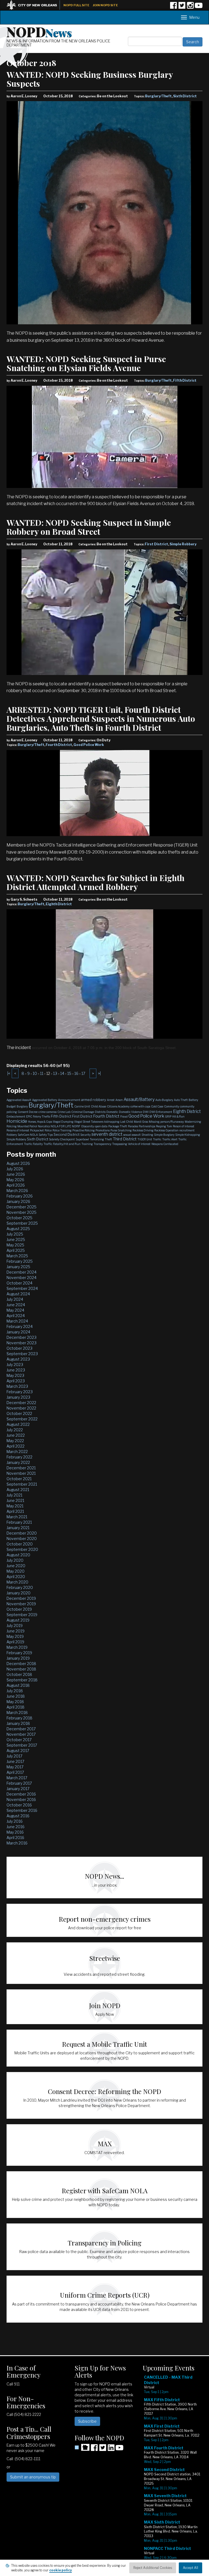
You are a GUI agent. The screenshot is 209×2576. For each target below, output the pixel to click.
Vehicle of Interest (139, 1144)
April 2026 (16, 1185)
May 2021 (15, 1506)
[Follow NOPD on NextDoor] (82, 2447)
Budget (11, 1106)
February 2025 (20, 1261)
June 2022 (16, 1435)
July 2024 (15, 1299)
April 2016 (15, 1838)
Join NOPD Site (105, 5)
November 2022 (21, 1408)
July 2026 (15, 1169)
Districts (100, 1112)
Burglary (22, 1106)
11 (42, 1073)
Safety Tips (46, 1135)
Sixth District (185, 96)
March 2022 (17, 1452)
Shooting (147, 1135)
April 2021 (15, 1511)
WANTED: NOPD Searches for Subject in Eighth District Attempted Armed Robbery (96, 882)
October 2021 (19, 1479)
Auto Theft (181, 1100)
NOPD (39, 32)
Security (85, 1135)
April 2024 (16, 1316)
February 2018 (19, 1718)
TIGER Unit (145, 1139)
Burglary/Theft (158, 96)
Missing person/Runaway (166, 1122)
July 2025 (15, 1234)
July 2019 (15, 1625)
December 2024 (21, 1272)
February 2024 (20, 1326)
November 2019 (21, 1604)
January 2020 (19, 1593)
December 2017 (21, 1729)
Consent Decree (28, 1112)
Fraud (124, 1116)
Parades (133, 1126)
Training (87, 1144)
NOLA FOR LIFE (61, 1126)
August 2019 (18, 1620)
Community (172, 1106)
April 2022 (16, 1446)
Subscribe (87, 2421)
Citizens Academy (118, 1106)
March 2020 (17, 1582)
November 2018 (21, 1669)
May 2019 (15, 1636)
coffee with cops (140, 1106)
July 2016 (15, 1821)
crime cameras (47, 1112)
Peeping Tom (164, 1126)
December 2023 (21, 1337)
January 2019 (18, 1658)
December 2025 (21, 1207)
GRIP (168, 1116)
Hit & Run (178, 1116)
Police (48, 1130)
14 (62, 1073)
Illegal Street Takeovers (89, 1122)
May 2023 (15, 1375)
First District (156, 544)
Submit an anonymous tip (33, 2477)
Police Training (62, 1130)
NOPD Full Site (76, 5)
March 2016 (17, 1843)
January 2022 (18, 1462)
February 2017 (19, 1783)
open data (101, 1126)
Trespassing (120, 1144)
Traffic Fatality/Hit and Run (62, 1144)
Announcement (69, 1100)
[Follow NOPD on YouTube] (199, 7)
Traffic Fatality (33, 1144)
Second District (67, 1134)
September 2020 (22, 1549)
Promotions (103, 1130)
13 (55, 1073)
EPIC (29, 1116)
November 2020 (22, 1539)
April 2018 (16, 1707)
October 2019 (19, 1609)
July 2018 (15, 1691)
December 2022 (21, 1403)
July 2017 (14, 1756)
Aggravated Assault (19, 1100)
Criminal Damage (83, 1112)
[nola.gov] (35, 4)
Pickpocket (37, 1130)
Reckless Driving (143, 1130)
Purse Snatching (121, 1130)
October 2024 (19, 1283)
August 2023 (18, 1359)
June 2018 (16, 1696)
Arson (119, 1100)
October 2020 (20, 1544)
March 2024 (17, 1321)
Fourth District (59, 745)
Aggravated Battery (45, 1100)
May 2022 (15, 1441)
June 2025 (16, 1239)
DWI (146, 1112)
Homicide (17, 1121)
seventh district (107, 1134)
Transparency (102, 1144)
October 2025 (19, 1218)
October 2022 (19, 1413)
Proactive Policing (84, 1130)
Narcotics (44, 1126)
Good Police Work (89, 745)
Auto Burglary (164, 1100)
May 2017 (15, 1767)
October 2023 (19, 1348)
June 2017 (15, 1761)
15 (69, 1073)
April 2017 (15, 1772)
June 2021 (15, 1500)
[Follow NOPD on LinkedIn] (111, 2449)
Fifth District (185, 380)
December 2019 (21, 1598)
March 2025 (17, 1256)
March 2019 (17, 1647)
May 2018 (15, 1702)
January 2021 (18, 1528)
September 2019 (22, 1615)
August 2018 (18, 1685)
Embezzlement (16, 1116)
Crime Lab (64, 1112)
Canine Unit (82, 1106)
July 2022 (15, 1430)
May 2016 (15, 1832)
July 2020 (15, 1560)
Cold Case (157, 1106)
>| (99, 1073)
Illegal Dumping (63, 1122)
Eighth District (59, 904)
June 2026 (16, 1174)
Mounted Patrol (27, 1126)
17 (83, 1073)
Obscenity (87, 1126)
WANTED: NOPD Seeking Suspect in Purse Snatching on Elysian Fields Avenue (86, 363)
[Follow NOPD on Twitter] (182, 7)
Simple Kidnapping (188, 1135)
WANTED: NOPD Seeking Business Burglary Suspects (90, 79)
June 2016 (16, 1827)
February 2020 (20, 1587)
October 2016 (19, 1805)
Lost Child (127, 1122)
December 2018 (21, 1664)
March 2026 (17, 1191)
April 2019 (15, 1642)
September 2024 (22, 1288)
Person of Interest (184, 1126)
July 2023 (15, 1365)
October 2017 (19, 1740)
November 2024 (21, 1278)
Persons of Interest (18, 1130)
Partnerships (147, 1126)
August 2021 (18, 1490)
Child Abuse (99, 1106)
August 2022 (18, 1424)
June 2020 (16, 1566)
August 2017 (18, 1751)
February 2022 (19, 1457)
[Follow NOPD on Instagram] (190, 7)
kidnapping (112, 1122)
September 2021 (22, 1484)
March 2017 (17, 1778)
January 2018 (18, 1723)
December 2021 (21, 1468)
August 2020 (18, 1555)
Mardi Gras (141, 1122)
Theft (108, 1139)
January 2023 (18, 1397)
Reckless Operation (166, 1130)
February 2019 (19, 1653)
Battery (193, 1100)
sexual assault (132, 1135)
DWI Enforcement (161, 1112)
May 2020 (16, 1571)
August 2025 (18, 1229)
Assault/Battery (139, 1099)
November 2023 (21, 1343)
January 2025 (18, 1267)
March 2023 (17, 1386)
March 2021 (17, 1517)
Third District (125, 1139)
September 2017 (22, 1745)
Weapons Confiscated (165, 1144)
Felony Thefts (42, 1116)
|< (9, 1073)
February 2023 (20, 1392)
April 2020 (16, 1577)
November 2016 (21, 1799)
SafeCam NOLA (28, 1135)
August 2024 (18, 1294)
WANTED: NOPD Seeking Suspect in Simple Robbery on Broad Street (89, 527)
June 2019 (16, 1631)
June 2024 (16, 1305)
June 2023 (16, 1370)
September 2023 (22, 1354)
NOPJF (76, 1126)
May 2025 (15, 1245)
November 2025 (21, 1212)
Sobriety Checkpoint (62, 1139)
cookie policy (61, 2570)
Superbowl (82, 1139)
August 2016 (18, 1816)
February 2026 (20, 1196)
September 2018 (22, 1680)
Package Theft (118, 1126)
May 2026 (15, 1180)
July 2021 (14, 1495)
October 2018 (19, 1674)
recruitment (187, 1130)
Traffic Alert (170, 1139)
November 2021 (21, 1473)
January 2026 (18, 1201)
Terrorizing (97, 1139)
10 (35, 1073)
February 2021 (19, 1522)
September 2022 (22, 1419)
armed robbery (94, 1100)
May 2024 (15, 1310)
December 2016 (21, 1794)
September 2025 (22, 1223)
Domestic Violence (130, 1112)
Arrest (111, 1100)
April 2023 (16, 1381)
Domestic (112, 1112)
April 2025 (16, 1250)
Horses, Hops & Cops (40, 1122)
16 (76, 1073)
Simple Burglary (164, 1135)
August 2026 (18, 1163)
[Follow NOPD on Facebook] (173, 7)
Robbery (12, 1135)
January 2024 (18, 1332)
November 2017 (21, 1734)
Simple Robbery (183, 544)
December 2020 (22, 1533)
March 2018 (17, 1712)
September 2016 (22, 1810)
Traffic (157, 1139)
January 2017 (18, 1789)
